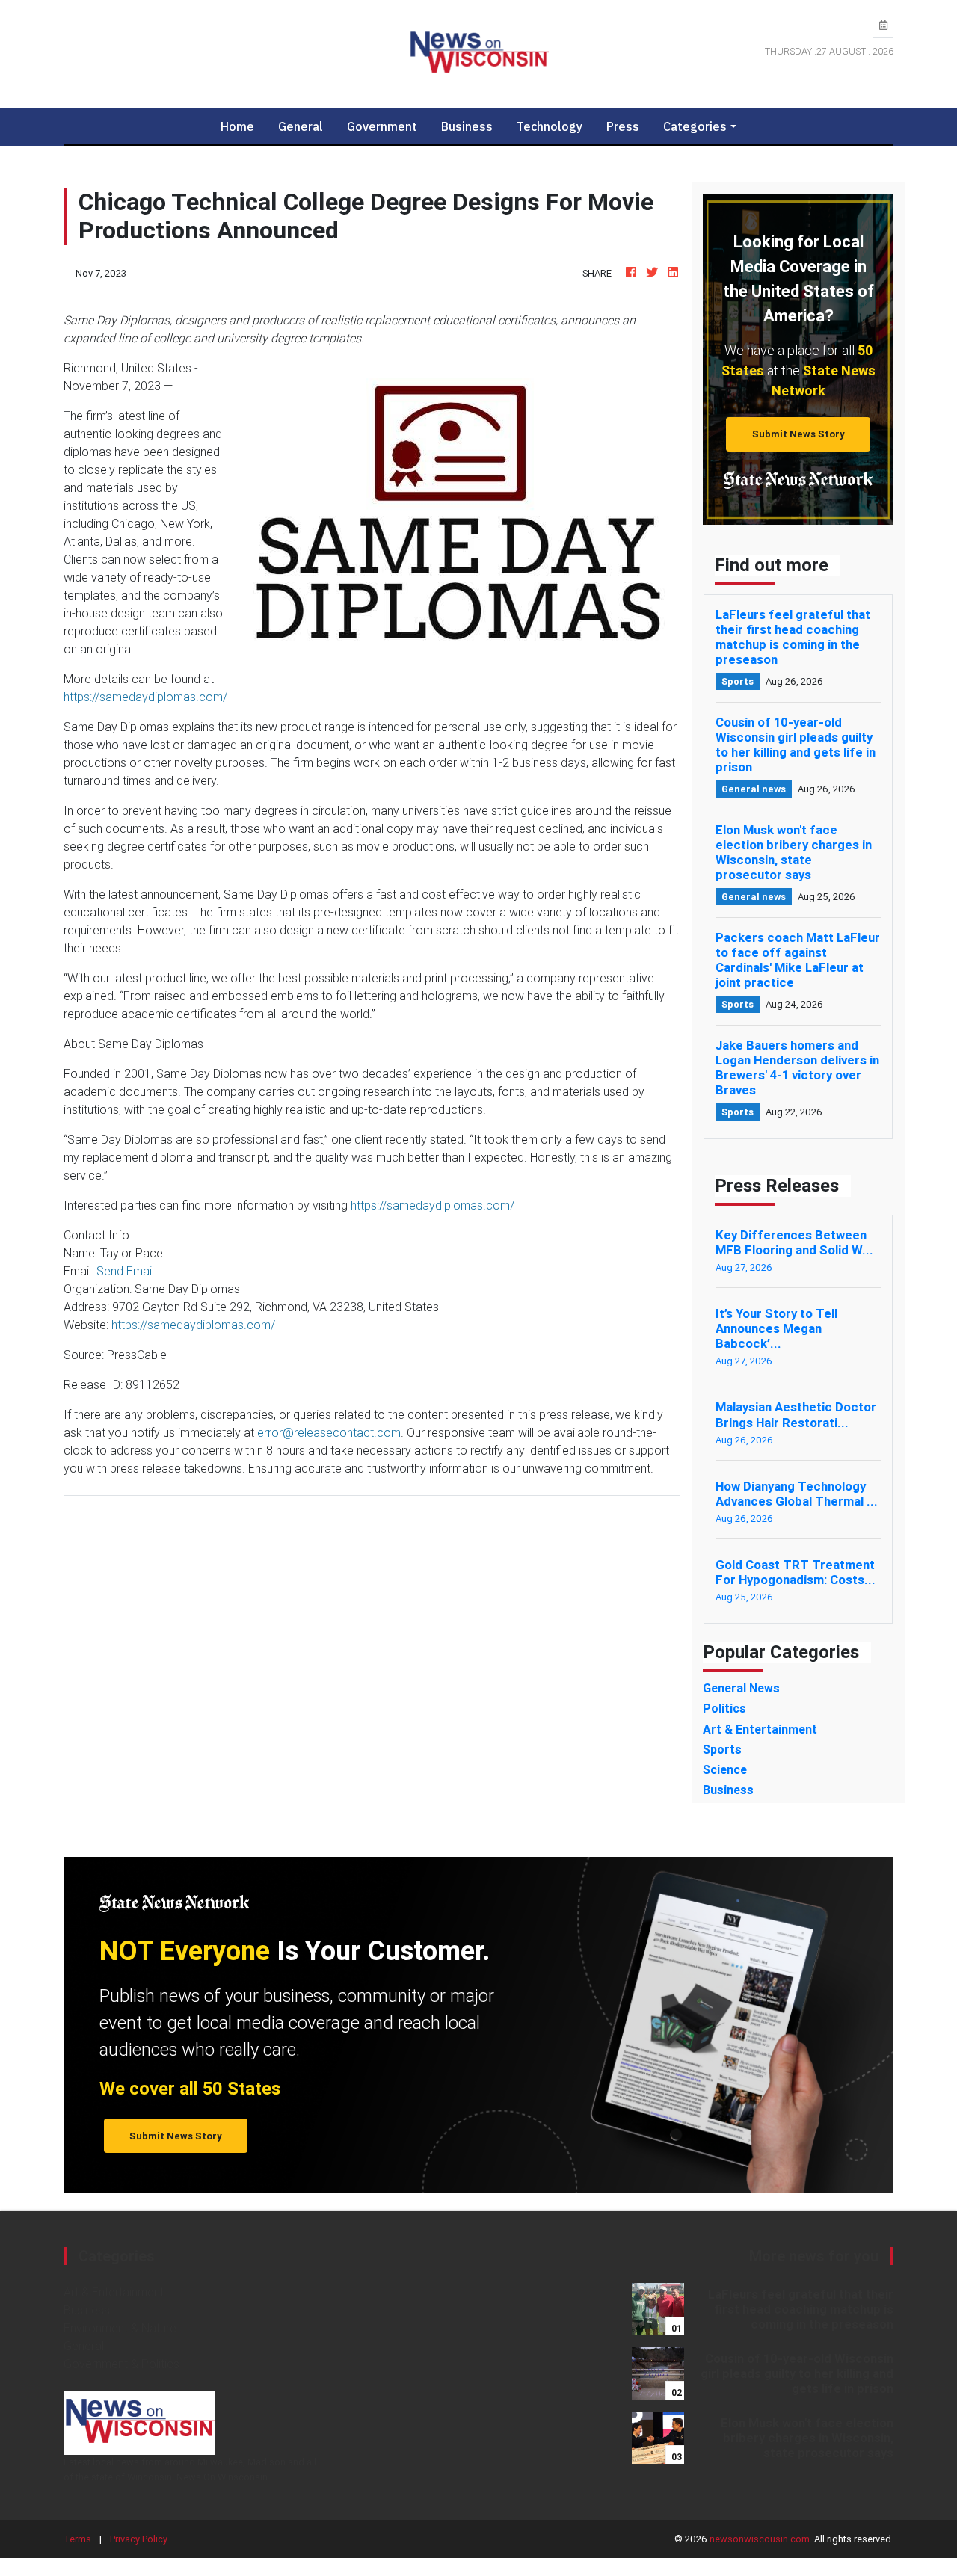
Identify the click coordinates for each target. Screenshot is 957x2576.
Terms (77, 2539)
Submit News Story (798, 434)
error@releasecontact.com (329, 1432)
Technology (550, 126)
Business (467, 126)
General (301, 126)
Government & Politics (121, 2364)
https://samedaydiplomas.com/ (145, 697)
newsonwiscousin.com (760, 2539)
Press (623, 126)
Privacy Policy (139, 2539)
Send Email (125, 1271)
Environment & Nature (120, 2328)
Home (243, 126)
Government (382, 126)
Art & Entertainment (114, 2292)
